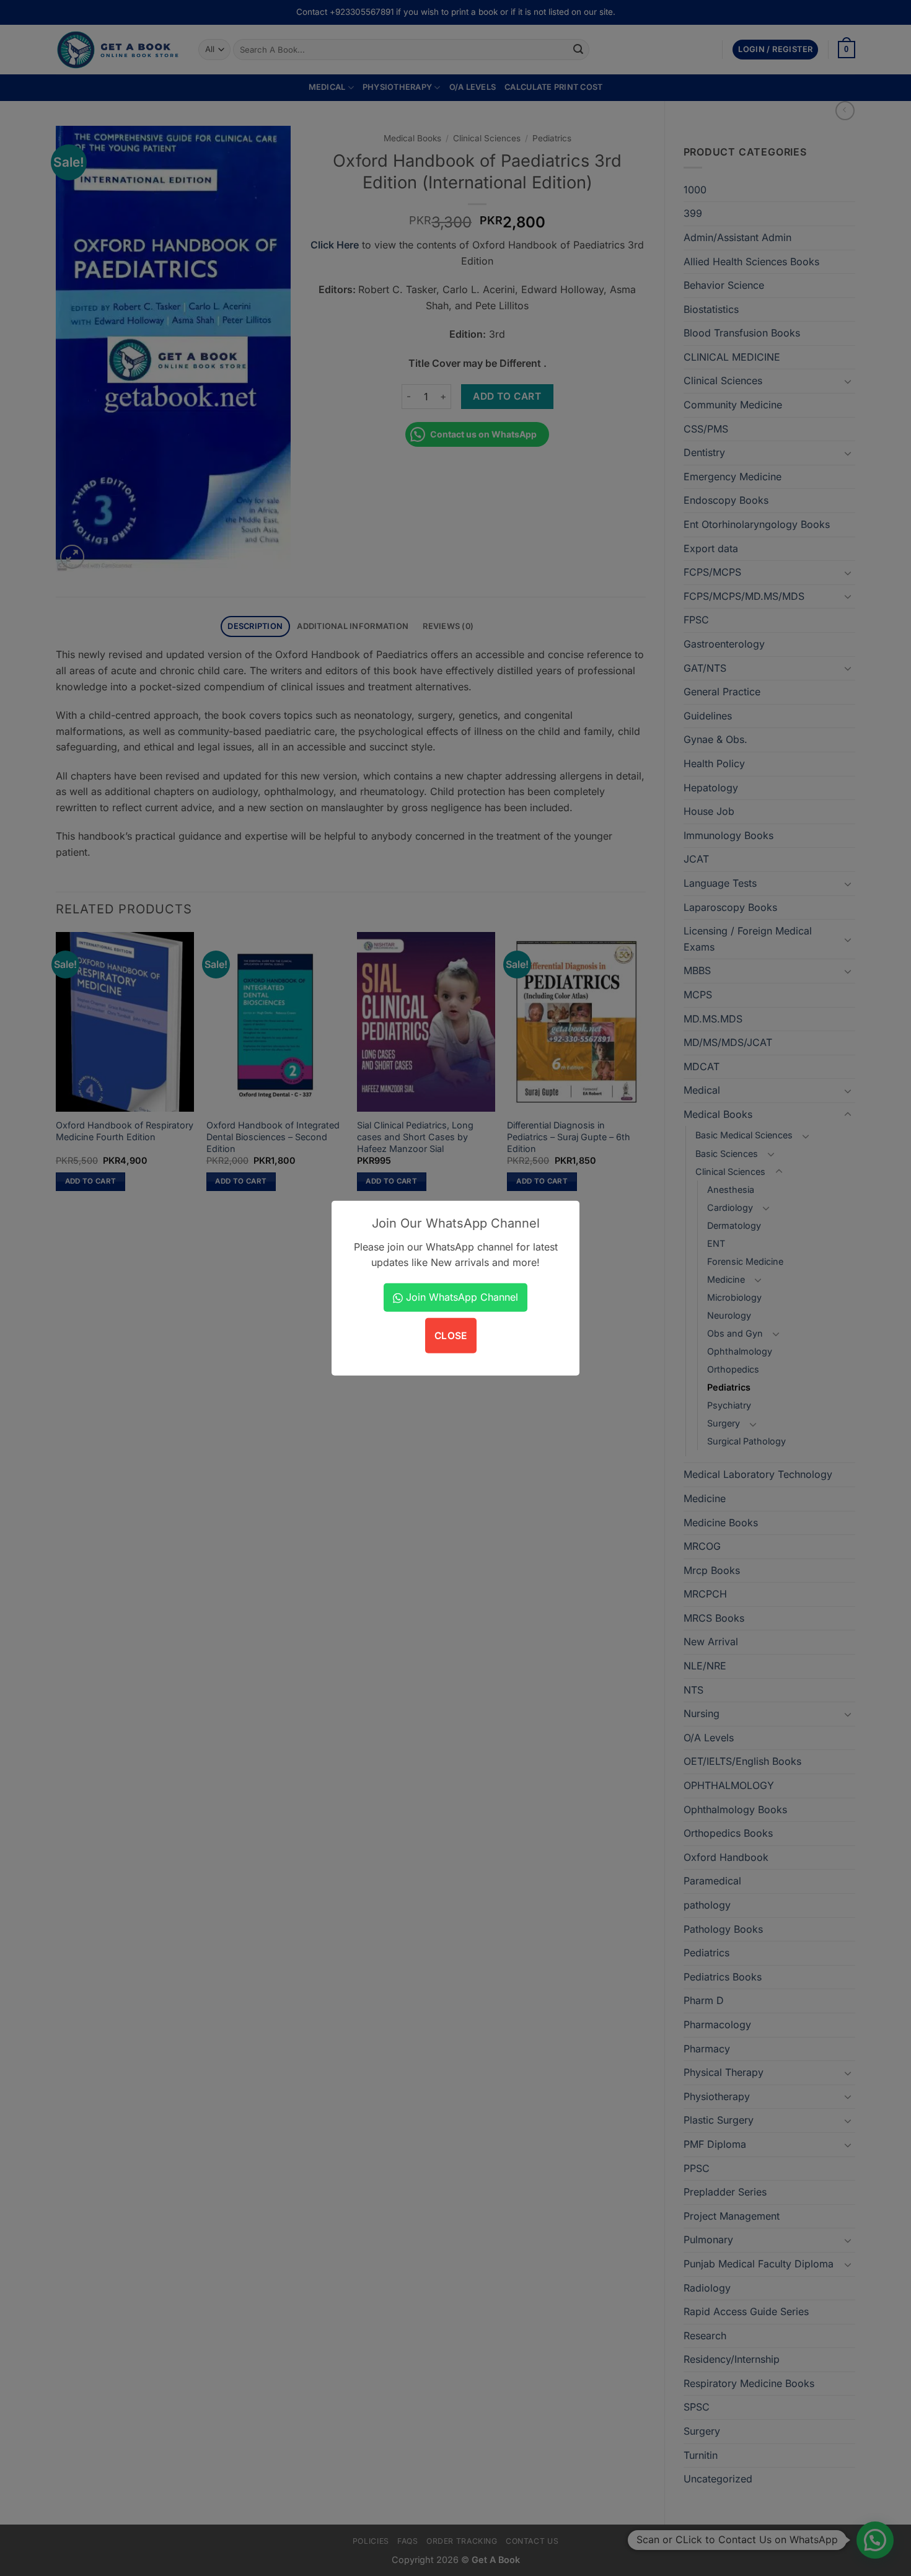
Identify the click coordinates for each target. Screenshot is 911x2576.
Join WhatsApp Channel (460, 1297)
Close (451, 1336)
